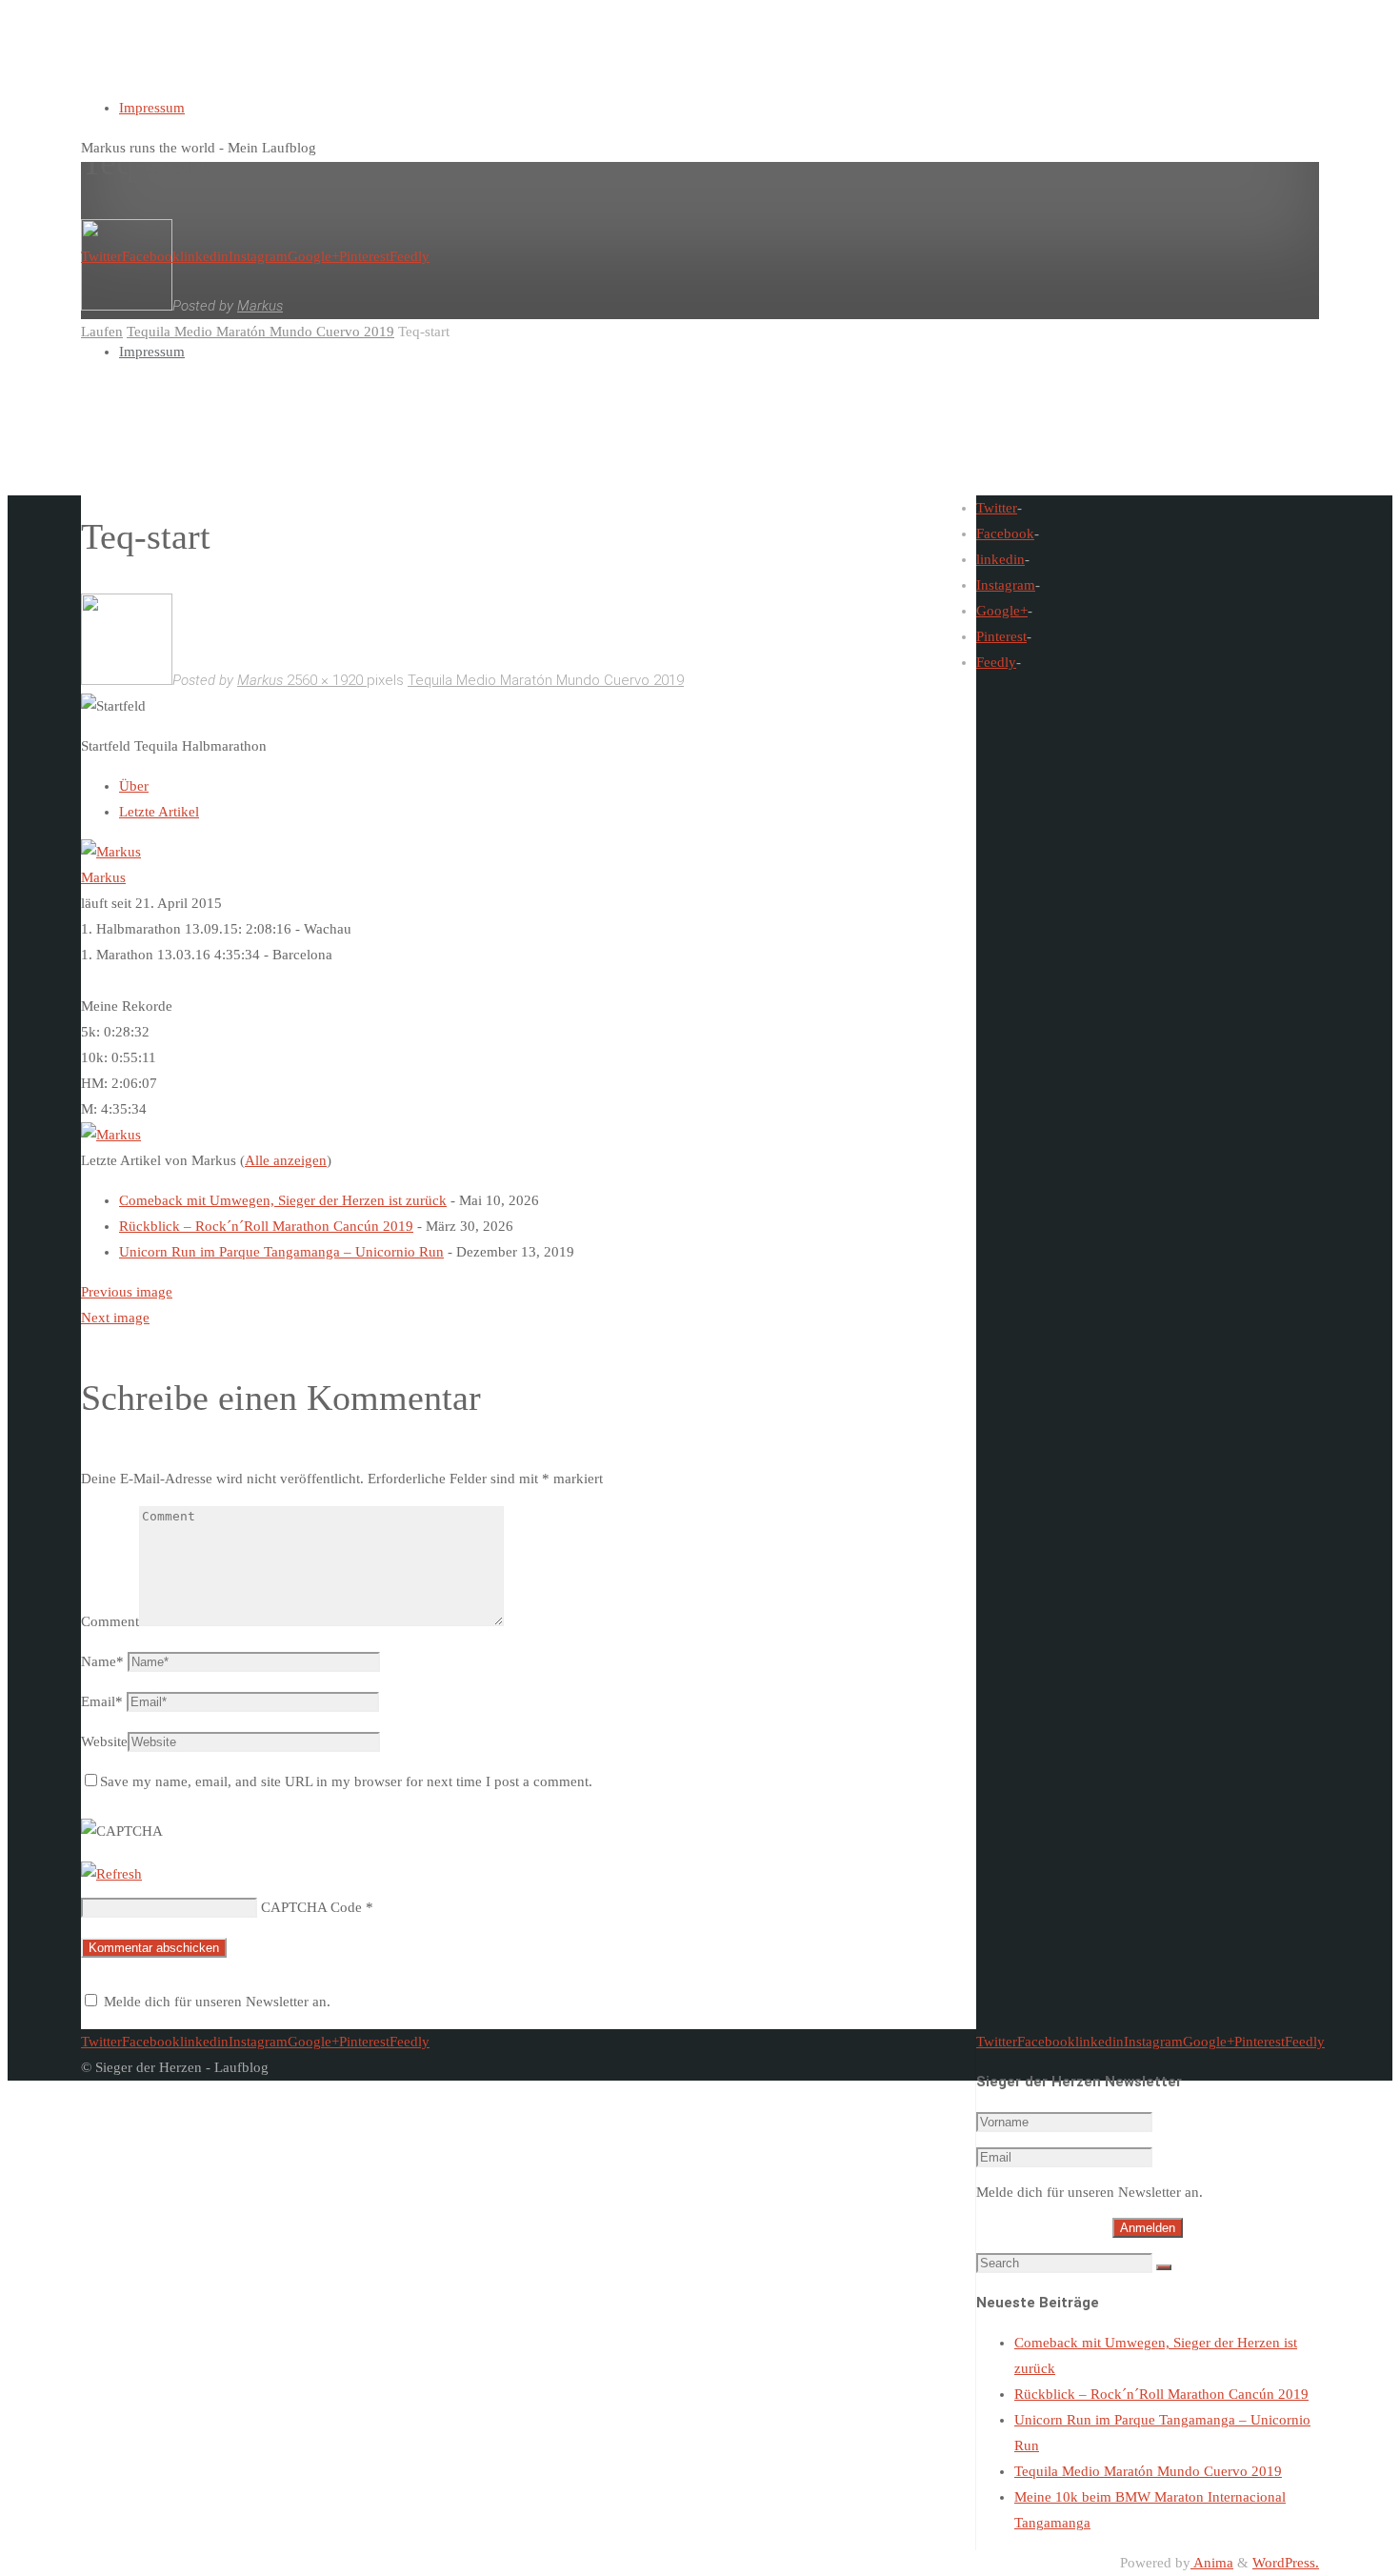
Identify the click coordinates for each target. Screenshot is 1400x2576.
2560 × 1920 (327, 680)
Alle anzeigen (286, 1160)
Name (102, 1661)
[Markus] (111, 852)
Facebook (1005, 533)
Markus (103, 877)
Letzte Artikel (159, 812)
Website (104, 1741)
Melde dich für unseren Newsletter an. (217, 2002)
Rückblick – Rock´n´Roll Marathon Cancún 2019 (266, 1226)
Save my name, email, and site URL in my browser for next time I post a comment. (346, 1781)
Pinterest (1001, 636)
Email (102, 1701)
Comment (110, 1621)
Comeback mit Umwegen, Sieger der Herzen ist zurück (283, 1200)
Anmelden (1148, 2228)
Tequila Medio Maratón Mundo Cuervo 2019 (546, 680)
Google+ (1002, 611)
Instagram (1006, 585)
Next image (115, 1318)
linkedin (1000, 559)
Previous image (127, 1292)
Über (134, 786)
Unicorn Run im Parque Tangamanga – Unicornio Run (281, 1252)
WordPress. (1286, 2563)
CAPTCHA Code (311, 1907)
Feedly (996, 662)
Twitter (997, 508)
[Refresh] (111, 1874)
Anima (1212, 2563)
